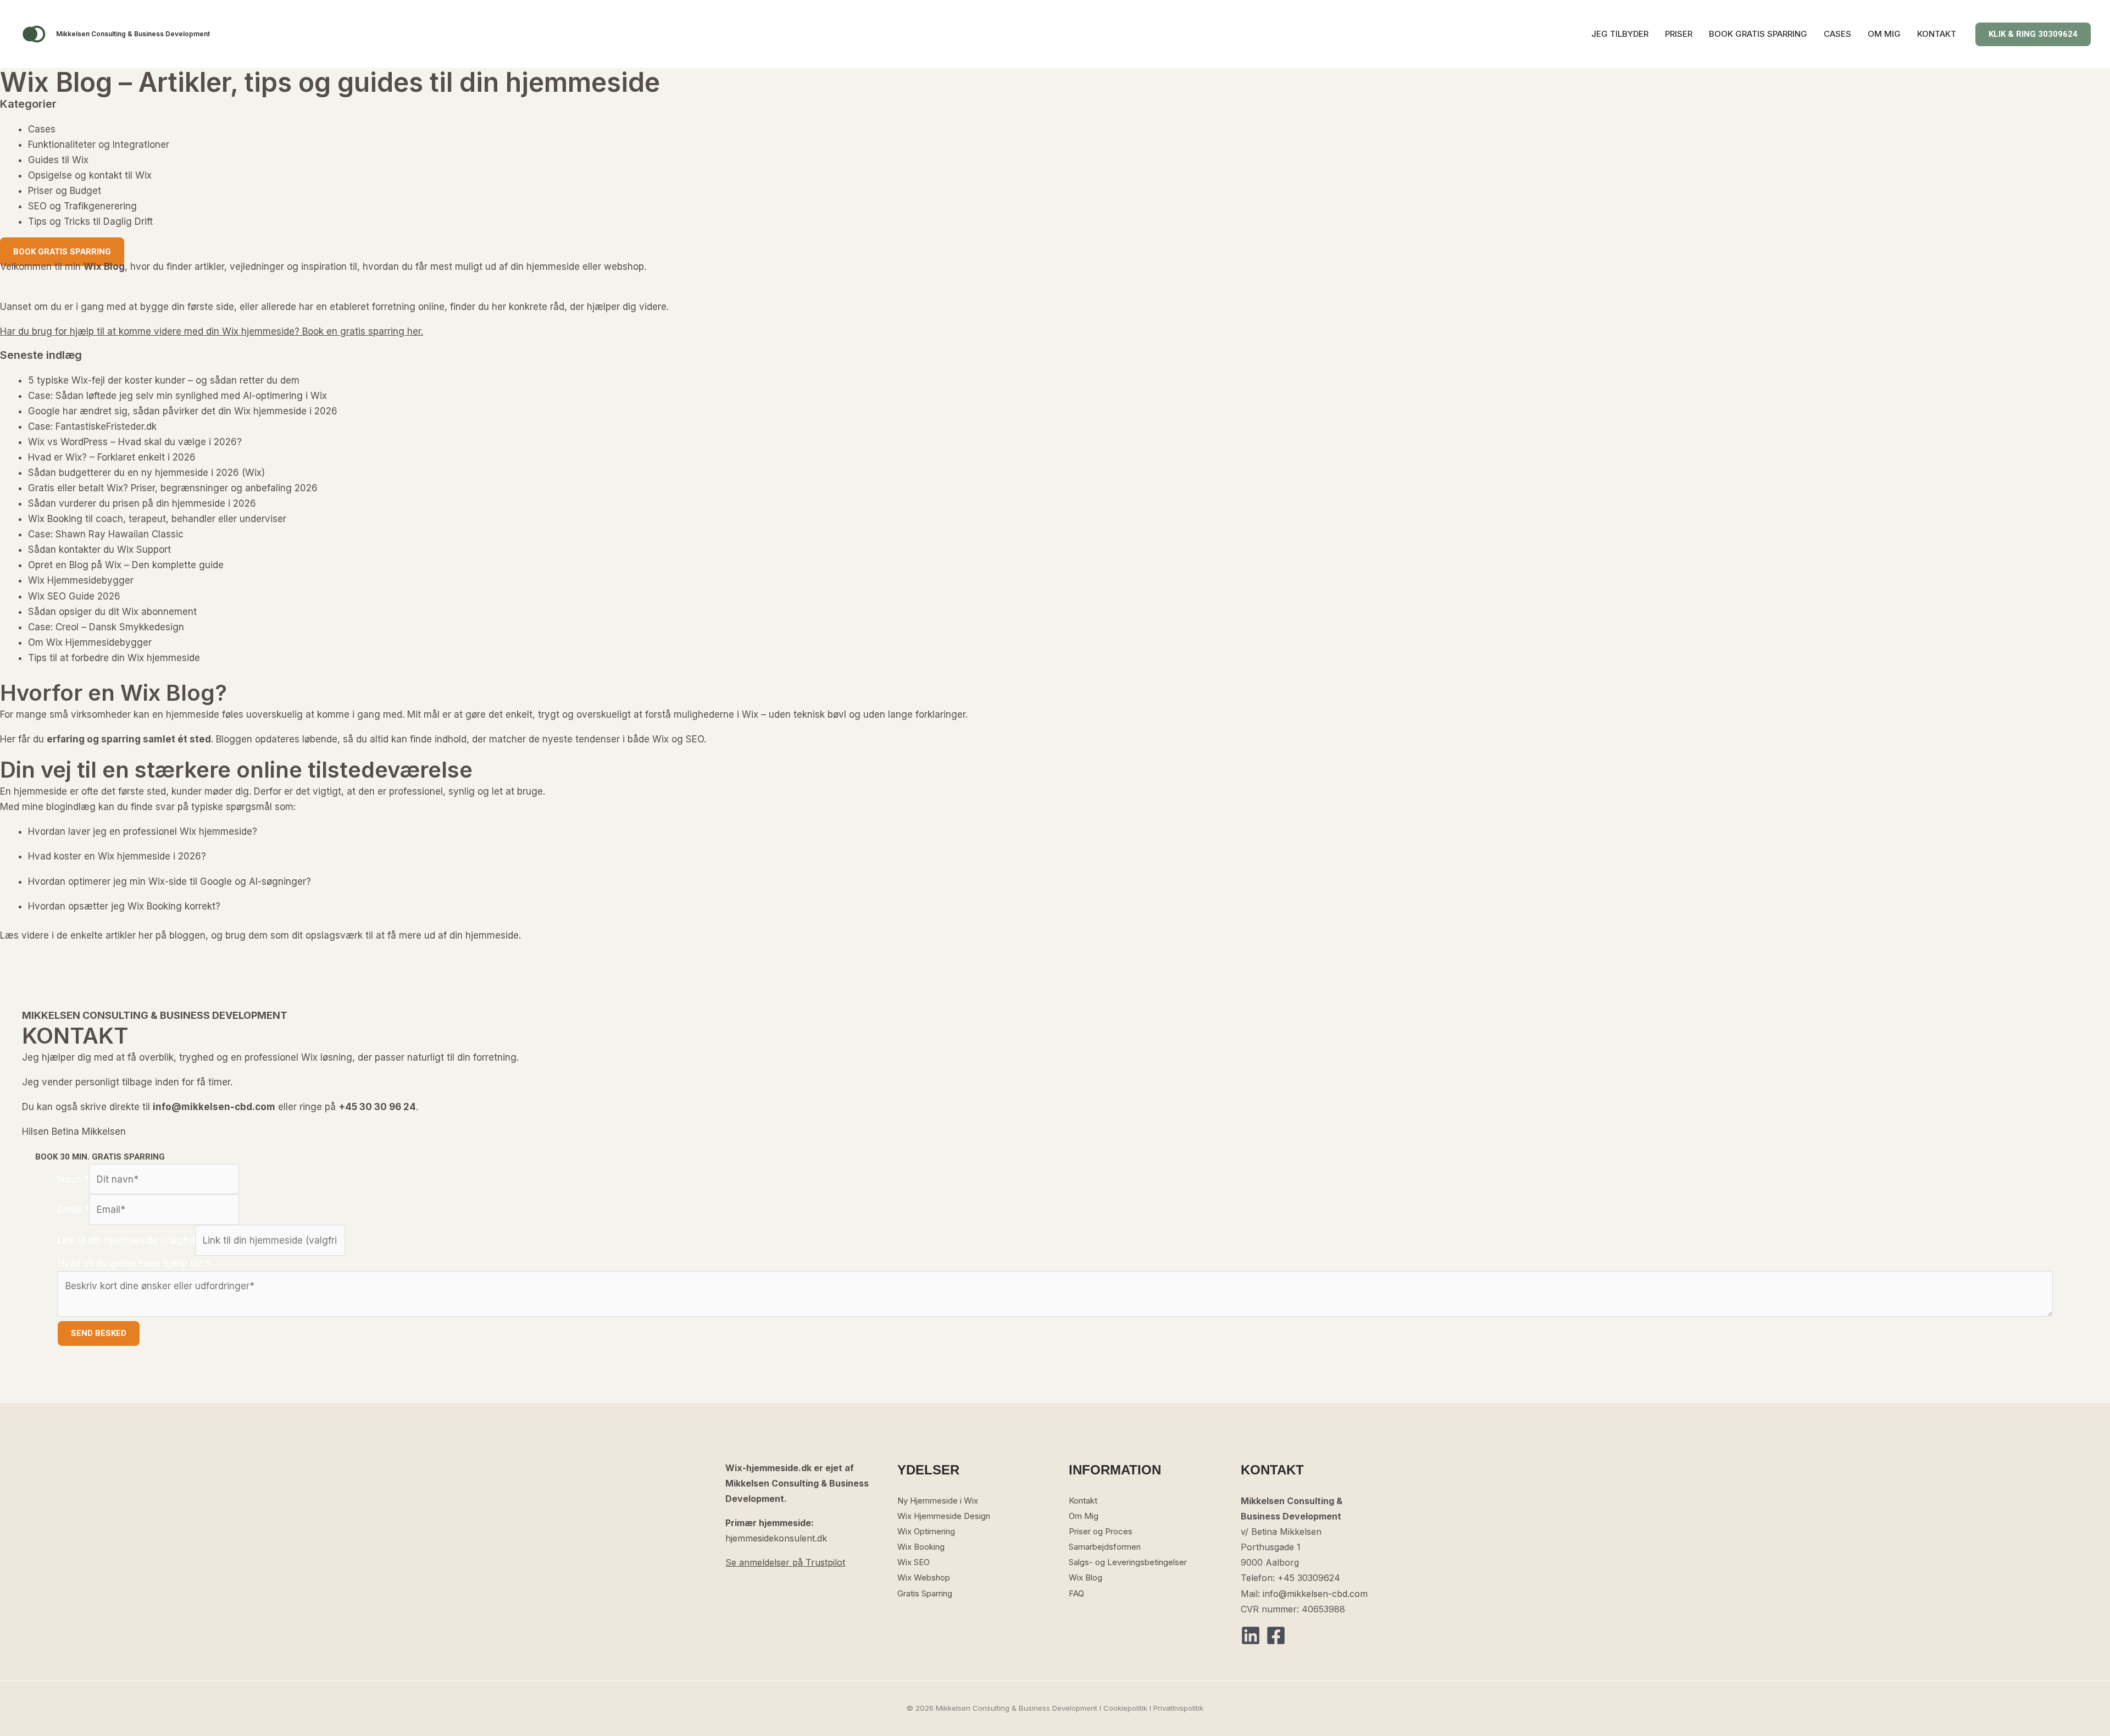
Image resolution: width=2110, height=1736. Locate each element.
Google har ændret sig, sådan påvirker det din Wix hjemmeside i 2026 (183, 411)
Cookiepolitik (1125, 1708)
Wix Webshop (924, 1577)
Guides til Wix (58, 160)
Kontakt (1083, 1501)
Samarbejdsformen (1105, 1547)
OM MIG (1884, 34)
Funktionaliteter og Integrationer (99, 145)
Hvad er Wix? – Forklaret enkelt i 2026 (112, 457)
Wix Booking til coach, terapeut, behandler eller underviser (157, 519)
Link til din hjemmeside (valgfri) (126, 1240)
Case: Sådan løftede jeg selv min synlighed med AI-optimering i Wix (177, 396)
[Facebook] (1276, 1635)
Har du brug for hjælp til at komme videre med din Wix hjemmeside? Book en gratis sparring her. (212, 331)
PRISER (1679, 34)
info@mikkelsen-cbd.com (1315, 1594)
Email (73, 1210)
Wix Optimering (926, 1531)
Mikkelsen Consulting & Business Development (133, 34)
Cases (42, 129)
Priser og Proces (1101, 1531)
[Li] (1251, 1635)
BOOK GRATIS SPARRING (1758, 34)
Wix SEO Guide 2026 (74, 596)
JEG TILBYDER (1620, 34)
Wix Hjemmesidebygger (81, 580)
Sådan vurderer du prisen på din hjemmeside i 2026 (142, 503)
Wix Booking (921, 1547)
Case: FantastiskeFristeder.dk (92, 426)
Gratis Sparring (925, 1593)
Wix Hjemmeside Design (944, 1516)
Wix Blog (1085, 1577)
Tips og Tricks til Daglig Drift (90, 221)
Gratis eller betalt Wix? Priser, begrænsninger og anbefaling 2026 (173, 488)
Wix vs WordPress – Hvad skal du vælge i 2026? (135, 442)
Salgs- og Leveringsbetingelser (1128, 1562)
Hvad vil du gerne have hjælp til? (134, 1263)
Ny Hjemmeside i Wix (938, 1501)
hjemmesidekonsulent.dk (776, 1538)
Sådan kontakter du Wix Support (99, 550)
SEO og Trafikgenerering (82, 206)
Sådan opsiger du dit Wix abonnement (112, 612)
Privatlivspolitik (1178, 1708)
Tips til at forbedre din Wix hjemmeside (114, 658)
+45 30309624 (1309, 1578)
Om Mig (1084, 1516)
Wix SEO (914, 1562)
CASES (1837, 34)
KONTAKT (1937, 34)
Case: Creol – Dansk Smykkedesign (106, 627)
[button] (2033, 34)
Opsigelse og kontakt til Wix (90, 175)
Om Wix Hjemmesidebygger (90, 642)
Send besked (99, 1333)
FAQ (1076, 1593)
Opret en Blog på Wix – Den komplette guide (126, 565)
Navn (73, 1179)
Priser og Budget (65, 191)
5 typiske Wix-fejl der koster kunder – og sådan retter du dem (164, 380)
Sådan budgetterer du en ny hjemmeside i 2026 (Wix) (146, 473)
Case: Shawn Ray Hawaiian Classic (106, 534)
